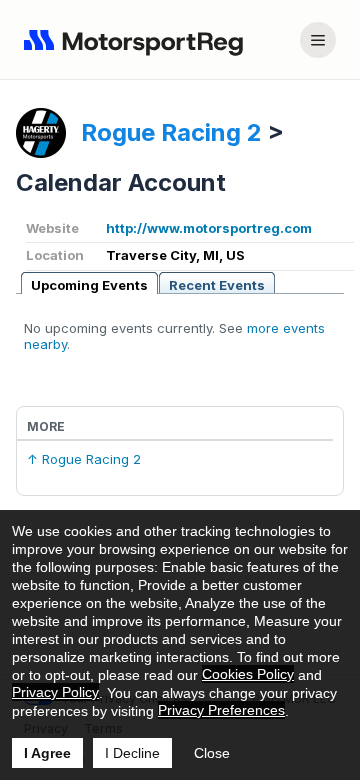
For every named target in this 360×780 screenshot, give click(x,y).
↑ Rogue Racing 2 (84, 459)
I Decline (132, 753)
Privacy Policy (55, 692)
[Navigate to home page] (138, 40)
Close (212, 753)
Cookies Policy (248, 674)
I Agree (47, 753)
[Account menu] (318, 40)
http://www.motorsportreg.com (209, 228)
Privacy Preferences (221, 710)
